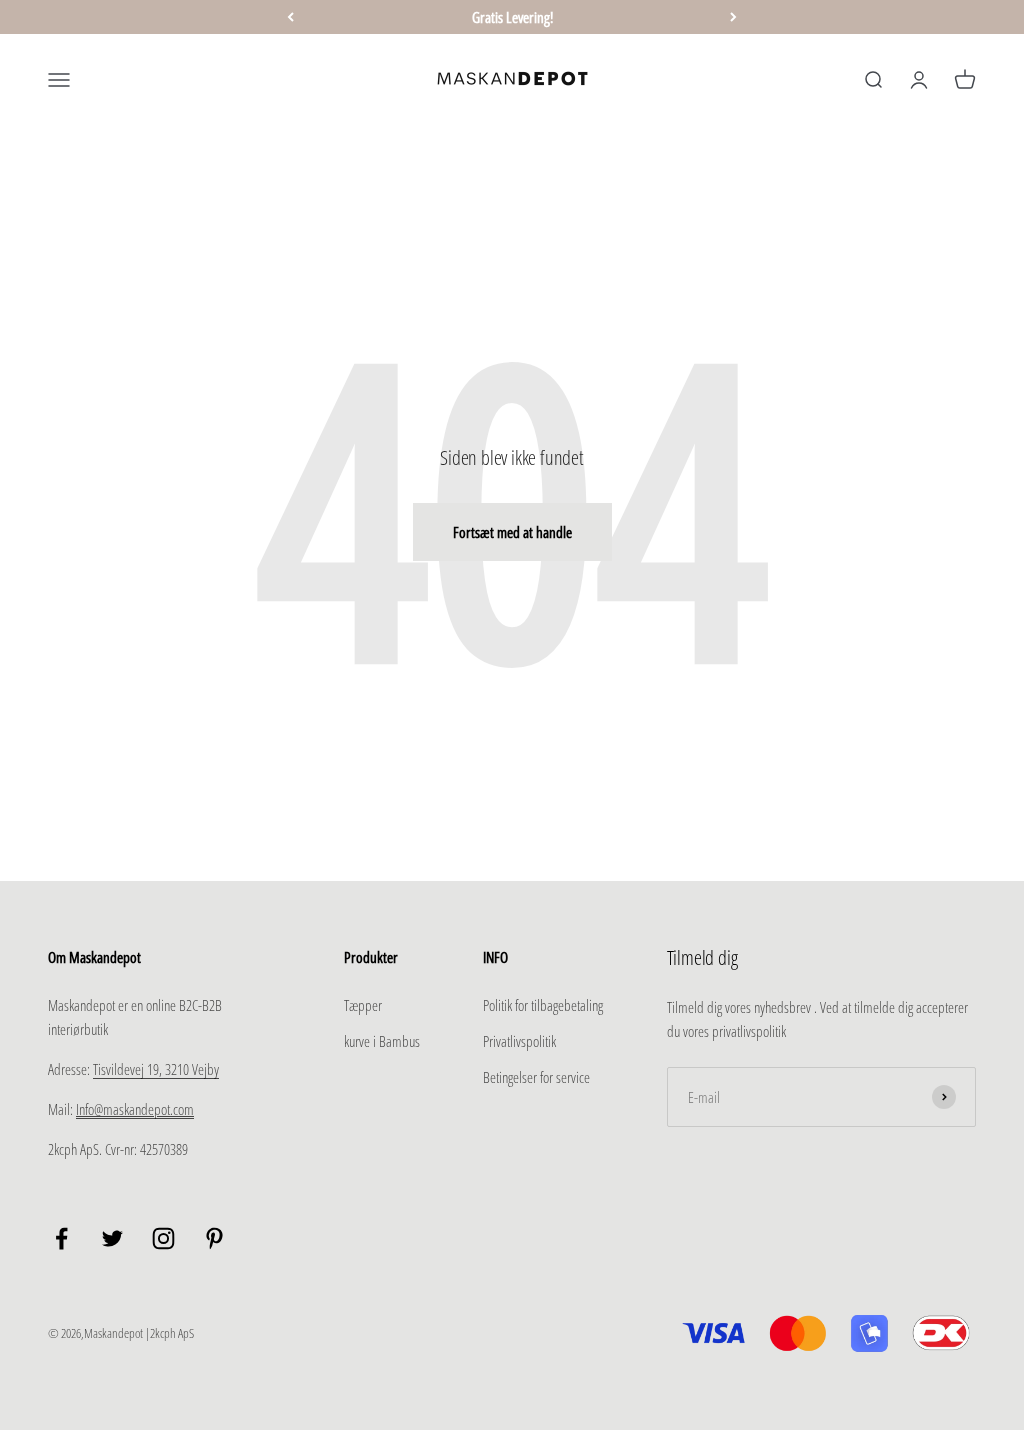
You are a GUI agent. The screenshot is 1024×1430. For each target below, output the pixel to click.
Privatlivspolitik (519, 1041)
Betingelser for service (536, 1077)
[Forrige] (290, 17)
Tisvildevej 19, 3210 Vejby (156, 1069)
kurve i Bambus (382, 1041)
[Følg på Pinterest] (214, 1238)
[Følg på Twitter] (112, 1238)
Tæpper (363, 1005)
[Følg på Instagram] (163, 1238)
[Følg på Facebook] (61, 1238)
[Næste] (733, 17)
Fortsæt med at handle (512, 532)
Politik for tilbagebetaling (543, 1005)
